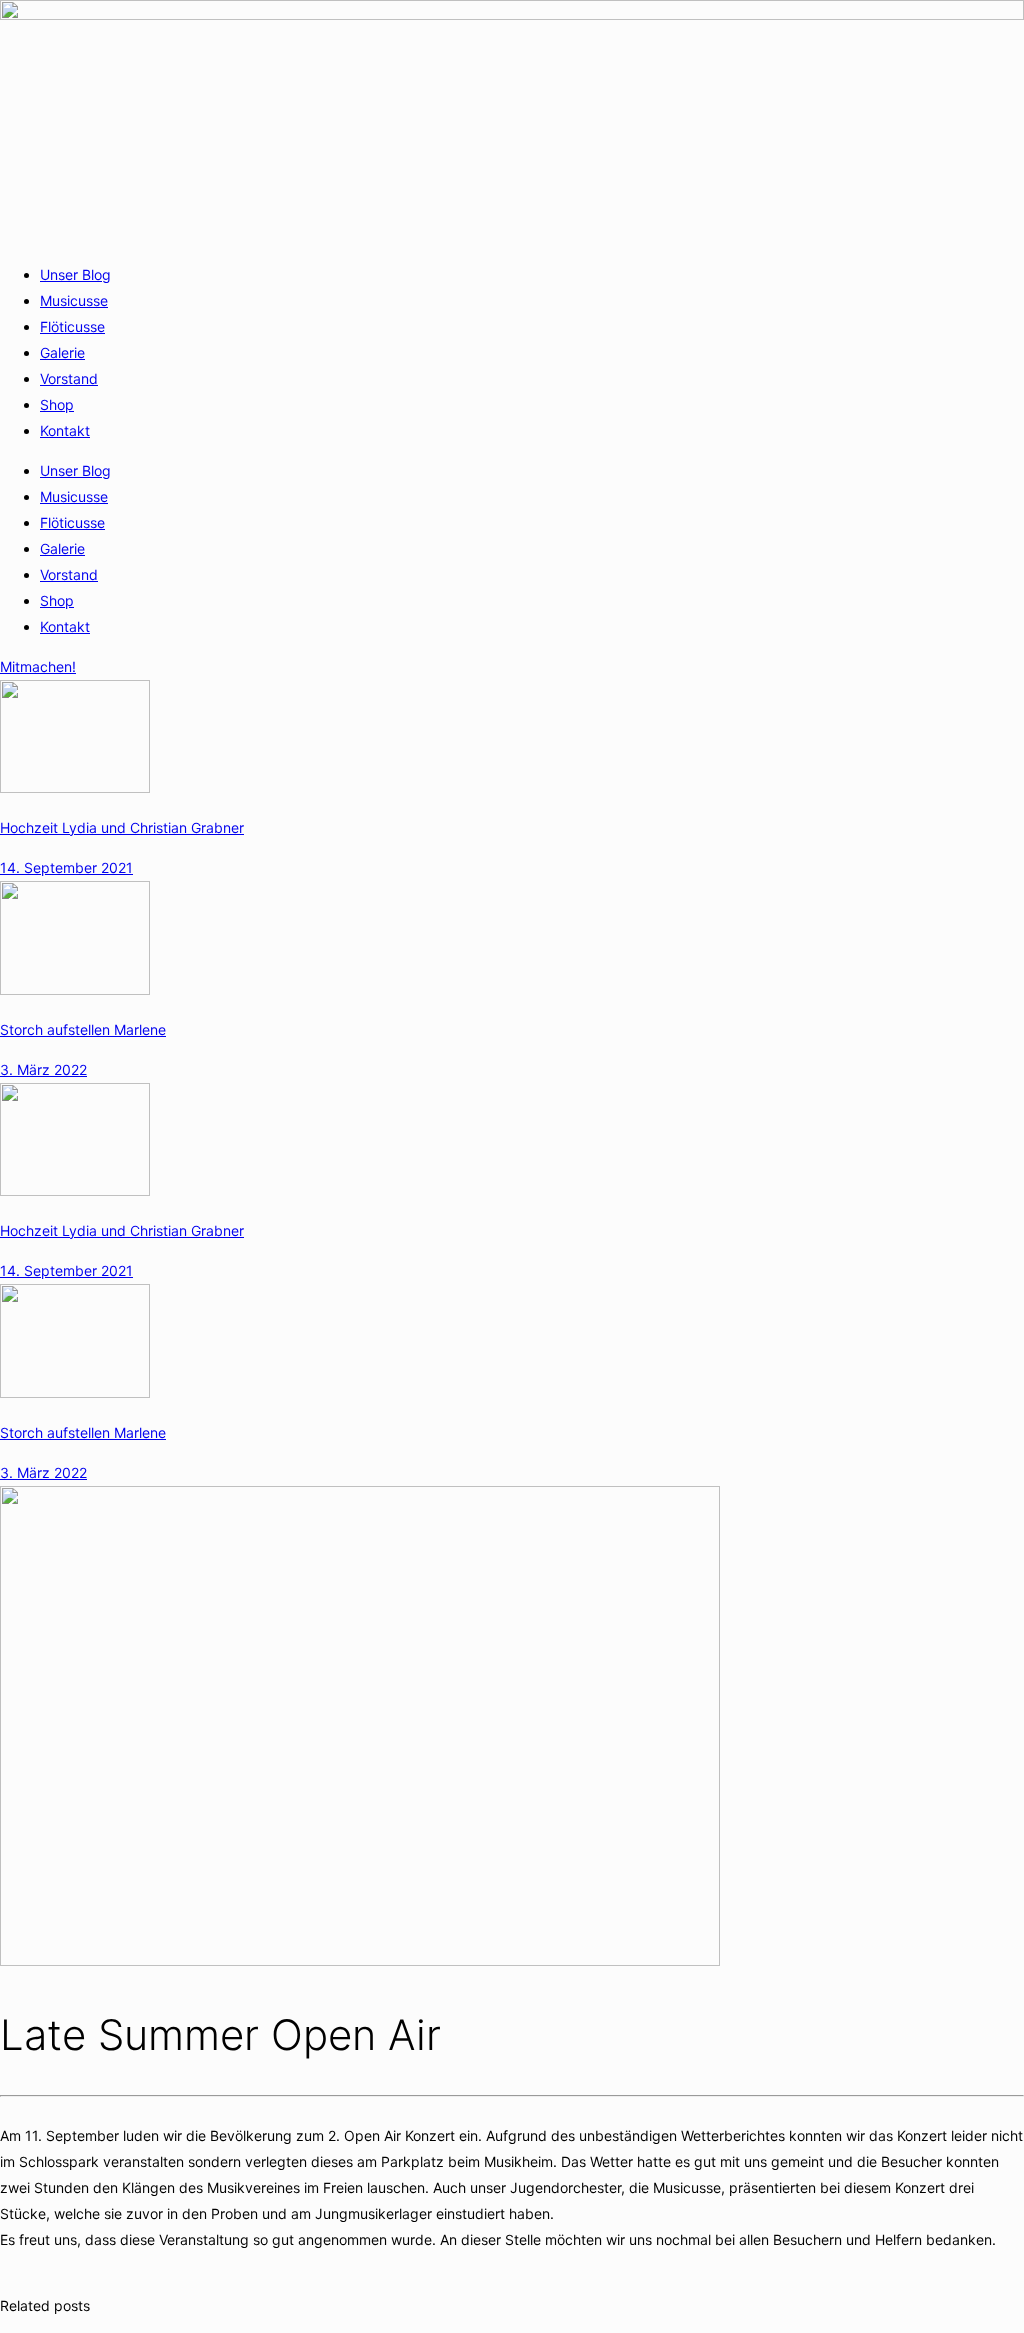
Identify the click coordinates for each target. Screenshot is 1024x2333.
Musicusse (74, 300)
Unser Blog (75, 274)
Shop (57, 404)
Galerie (62, 352)
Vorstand (69, 378)
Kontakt (65, 430)
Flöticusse (72, 326)
